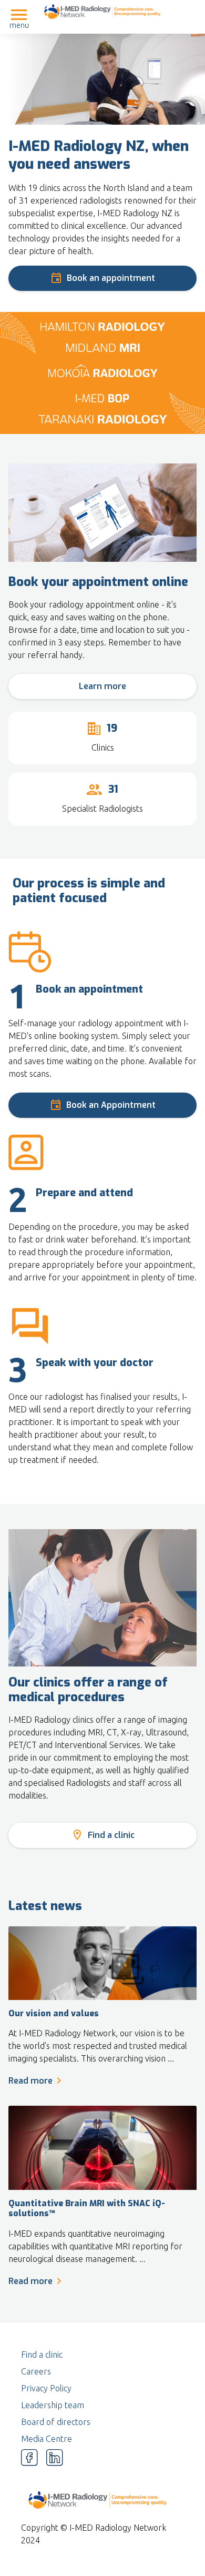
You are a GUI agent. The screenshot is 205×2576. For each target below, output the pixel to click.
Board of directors (56, 2422)
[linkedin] (55, 2458)
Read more (30, 2081)
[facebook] (29, 2458)
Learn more (102, 686)
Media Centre (47, 2439)
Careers (36, 2371)
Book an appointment (111, 278)
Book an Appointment (111, 1105)
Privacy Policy (46, 2388)
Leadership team (53, 2405)
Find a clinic (111, 1835)
